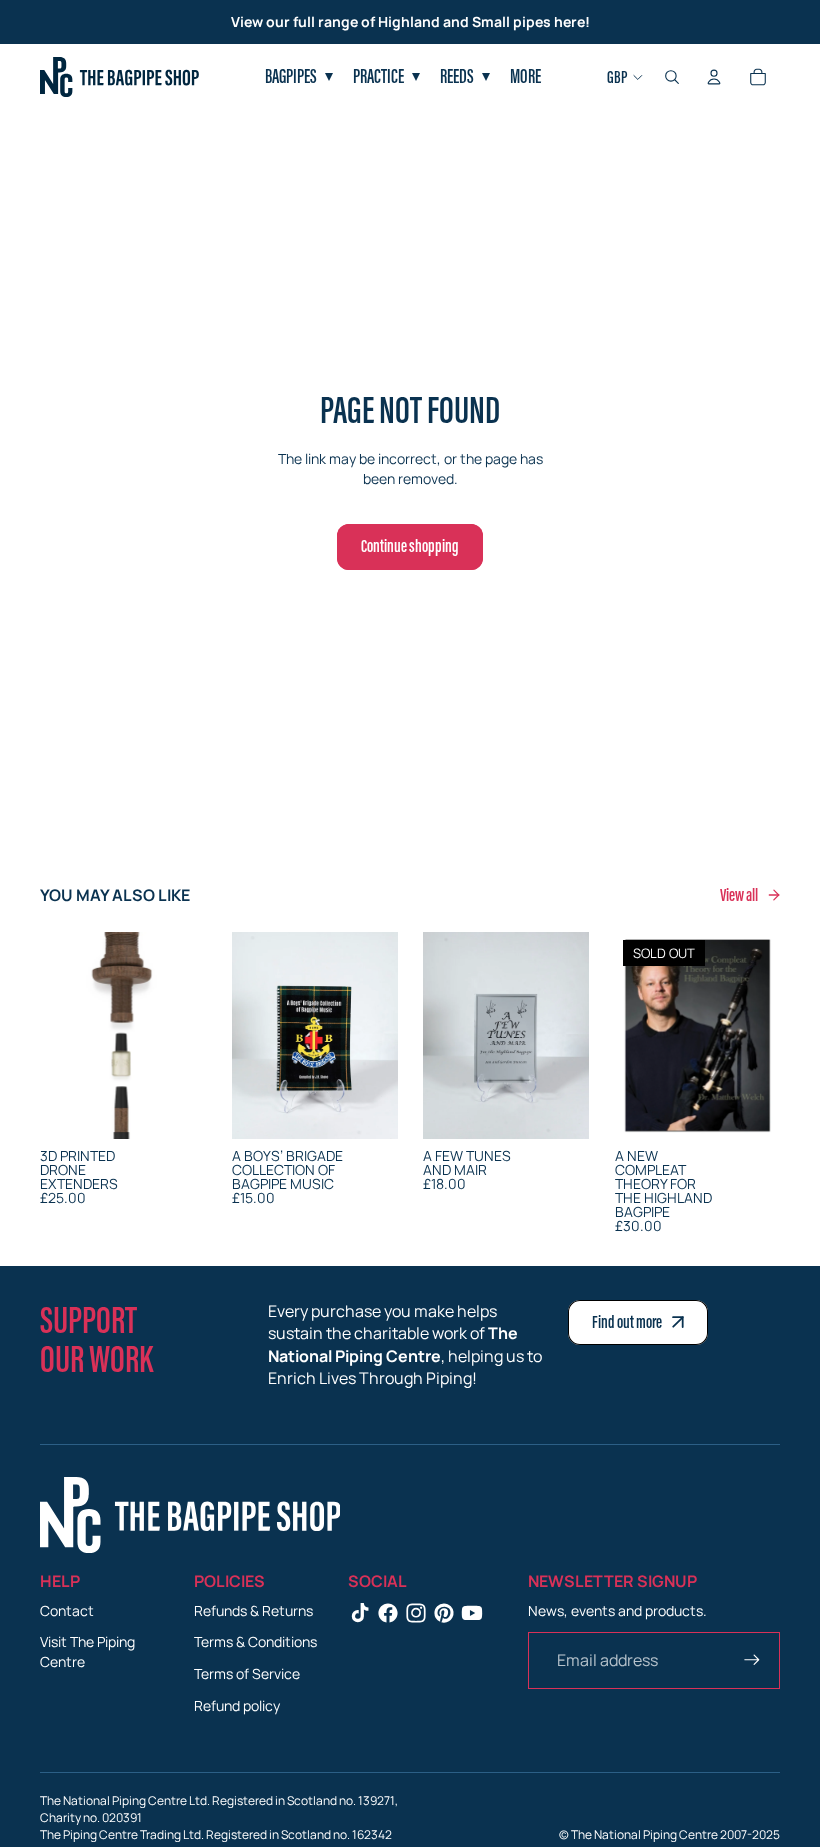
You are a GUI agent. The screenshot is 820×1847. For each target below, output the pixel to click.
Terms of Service (247, 1673)
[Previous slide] (55, 1035)
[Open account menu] (714, 77)
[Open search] (672, 77)
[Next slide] (189, 1035)
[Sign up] (752, 1660)
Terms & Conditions (255, 1641)
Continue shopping (410, 546)
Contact (67, 1610)
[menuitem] (525, 77)
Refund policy (237, 1705)
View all (740, 895)
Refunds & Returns (253, 1610)
